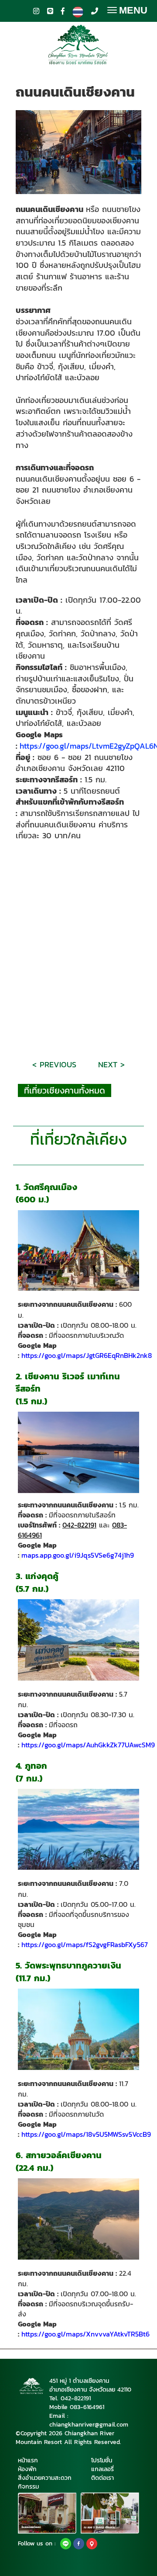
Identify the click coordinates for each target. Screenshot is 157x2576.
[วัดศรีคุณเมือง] (78, 1250)
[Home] (78, 1452)
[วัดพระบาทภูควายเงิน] (78, 2029)
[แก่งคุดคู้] (78, 1640)
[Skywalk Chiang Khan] (78, 2219)
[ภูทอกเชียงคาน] (78, 1829)
